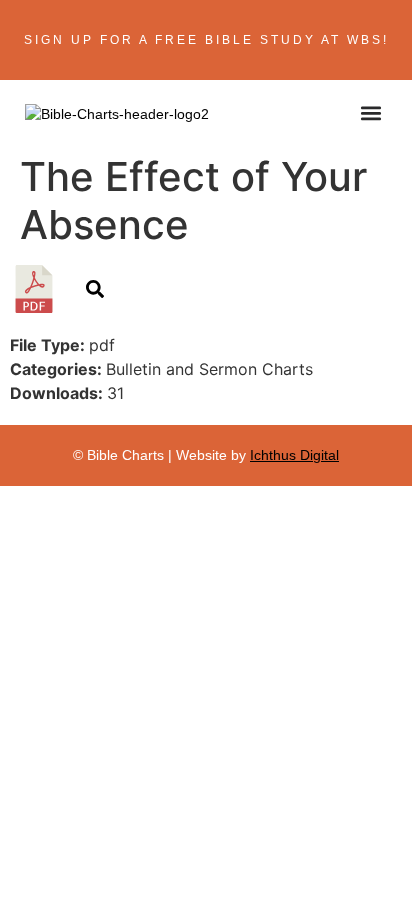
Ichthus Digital (294, 455)
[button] (370, 112)
